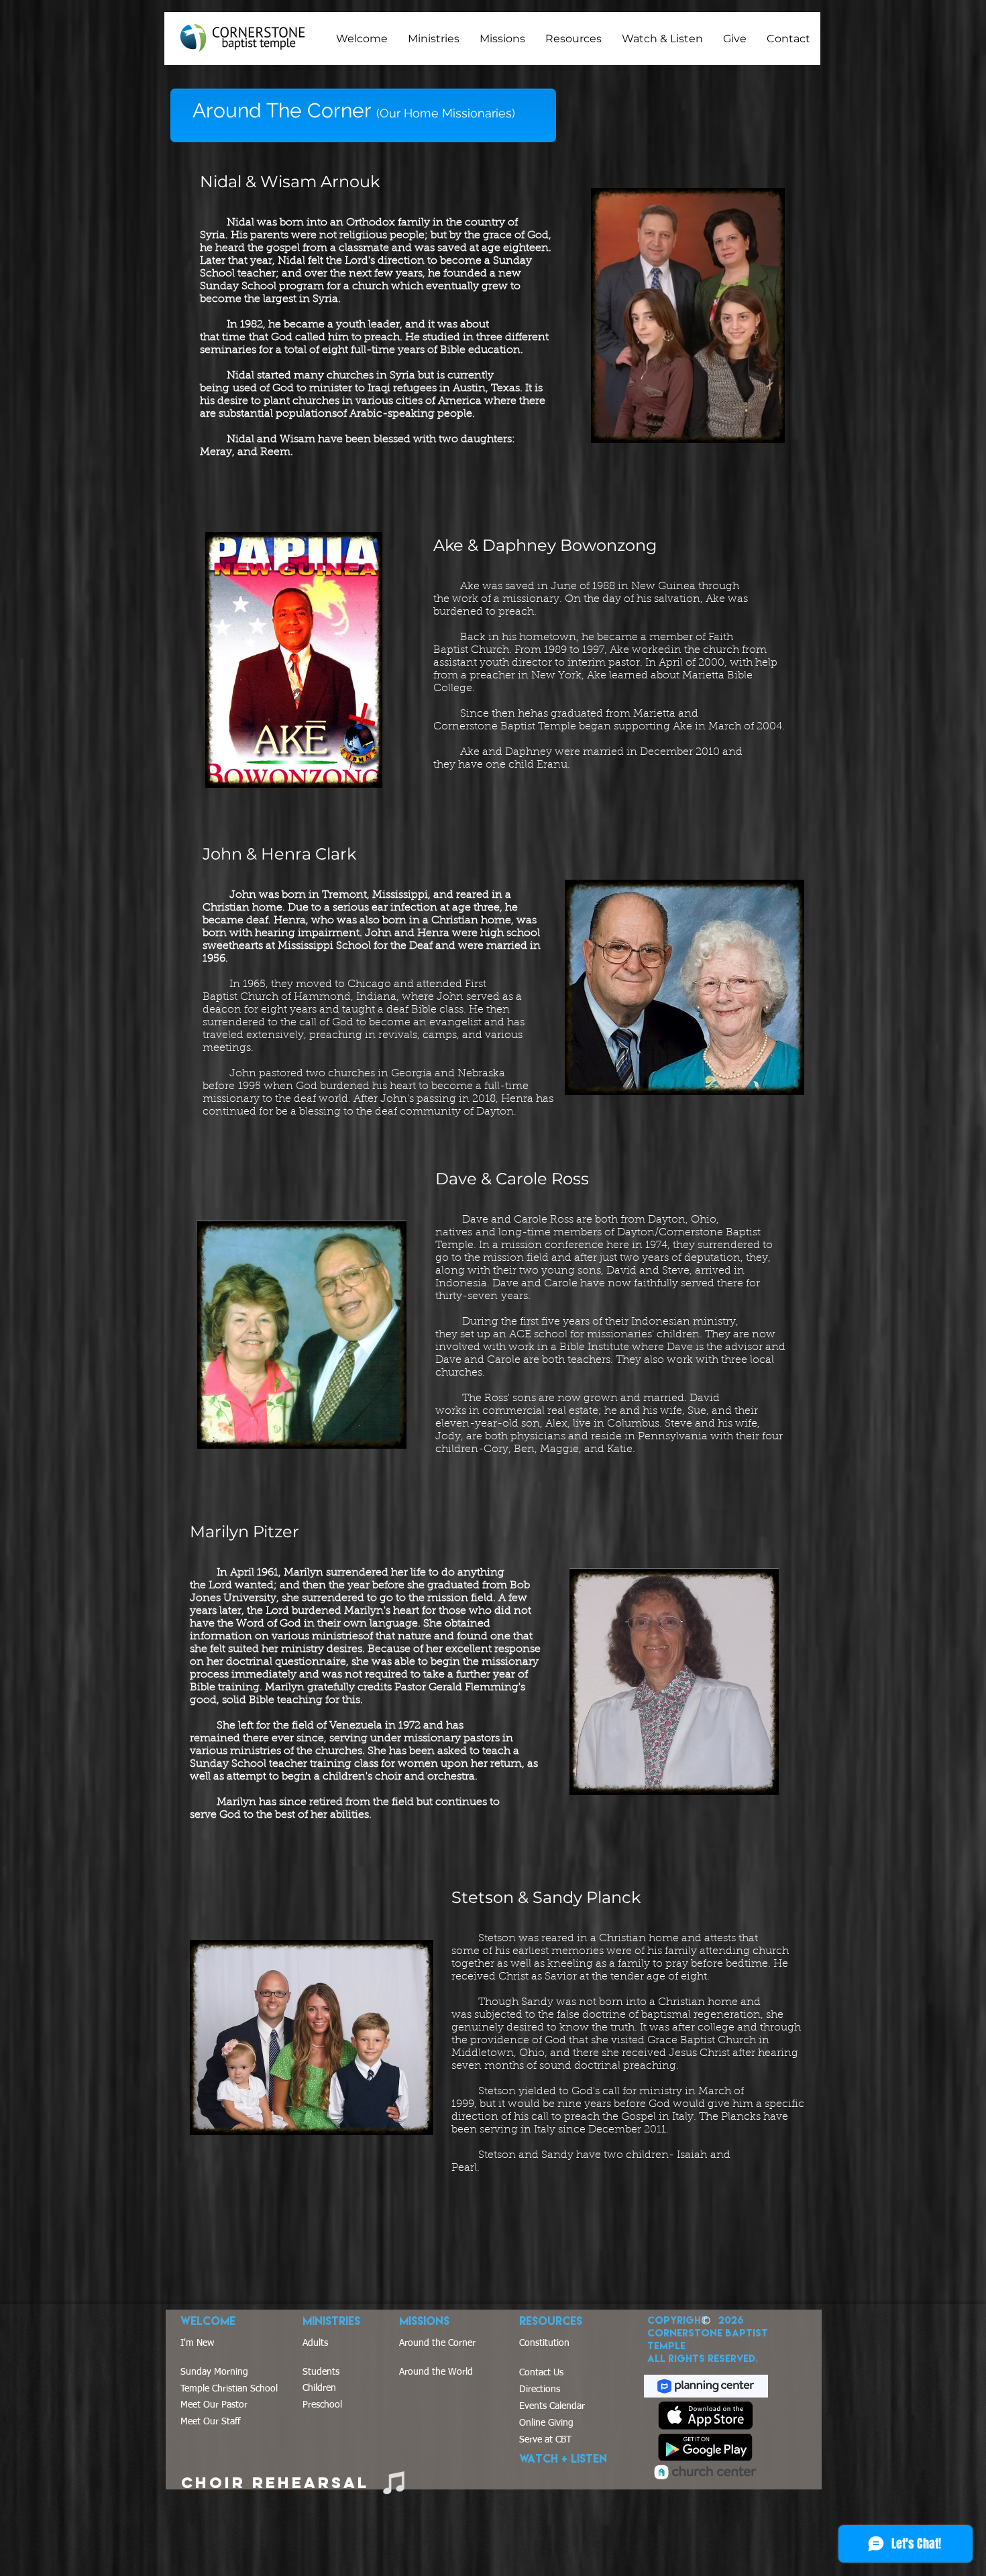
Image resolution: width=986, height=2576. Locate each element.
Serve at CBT (545, 2440)
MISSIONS (424, 2321)
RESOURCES (551, 2321)
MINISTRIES (331, 2321)
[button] (362, 39)
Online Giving (546, 2423)
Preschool (322, 2405)
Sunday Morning (214, 2372)
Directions (540, 2389)
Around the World (436, 2372)
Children (319, 2388)
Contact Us (541, 2373)
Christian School (243, 2389)
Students (321, 2372)
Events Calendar (552, 2406)
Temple (195, 2389)
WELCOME (208, 2321)
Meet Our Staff (210, 2422)
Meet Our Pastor (214, 2405)
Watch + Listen (563, 2458)
